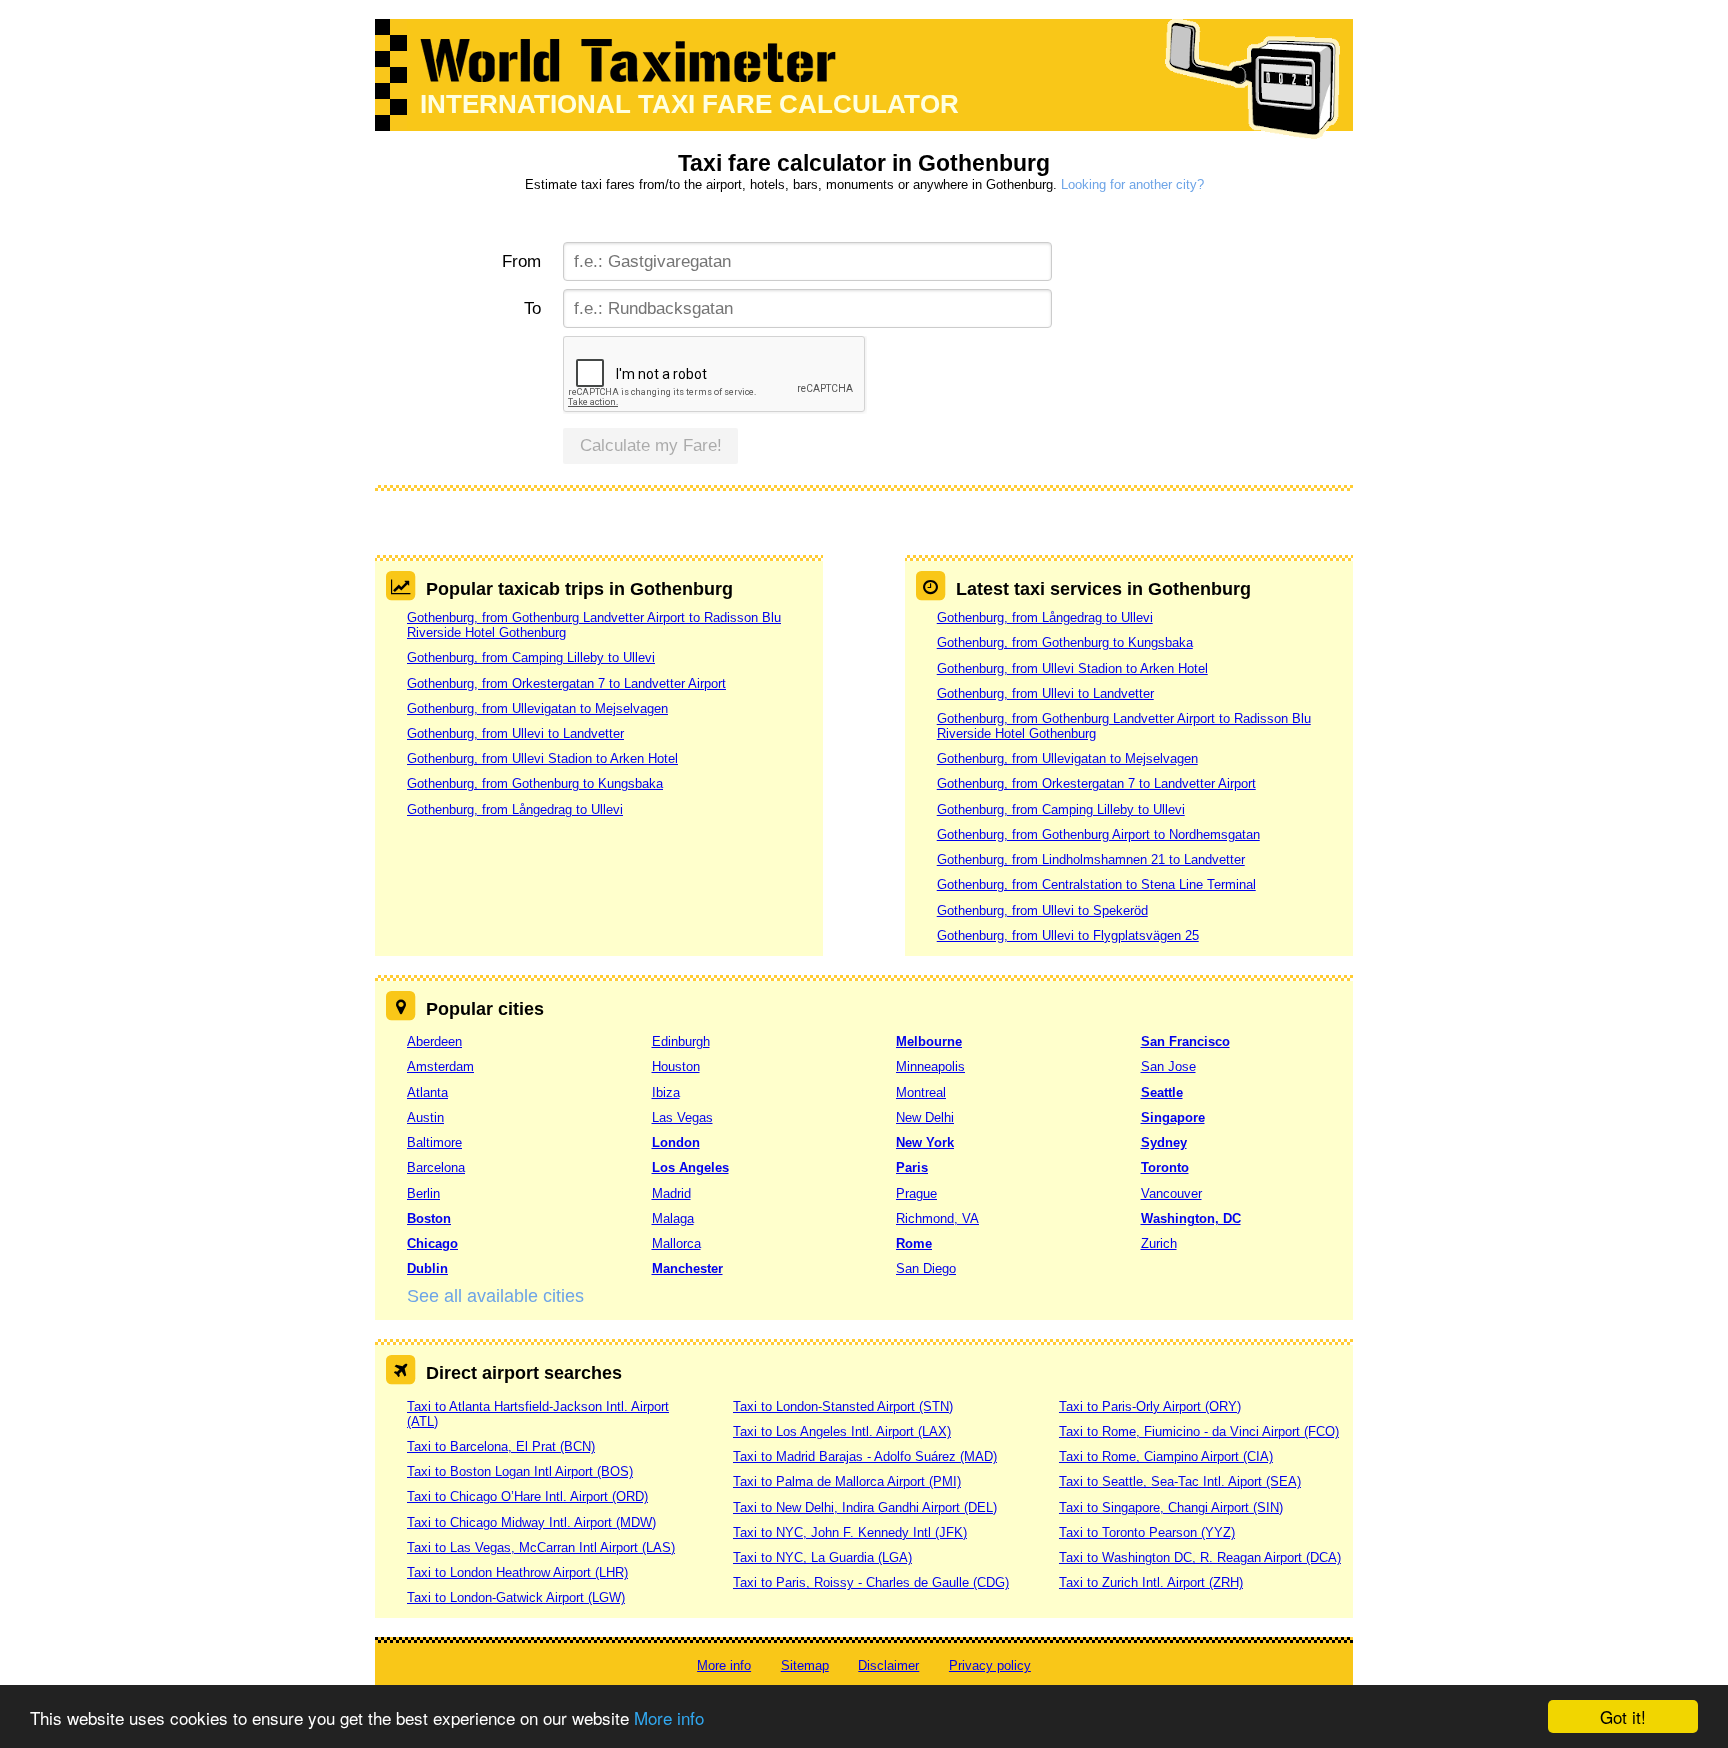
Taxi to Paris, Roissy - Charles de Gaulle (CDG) (871, 1582)
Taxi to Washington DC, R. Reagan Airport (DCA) (1200, 1557)
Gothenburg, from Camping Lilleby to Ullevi (531, 657)
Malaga (673, 1218)
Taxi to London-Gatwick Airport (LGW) (516, 1597)
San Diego (926, 1268)
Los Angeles (690, 1167)
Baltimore (434, 1142)
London (676, 1142)
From (521, 261)
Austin (425, 1117)
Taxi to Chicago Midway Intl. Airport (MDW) (531, 1522)
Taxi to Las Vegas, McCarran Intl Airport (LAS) (541, 1547)
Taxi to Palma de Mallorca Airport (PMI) (847, 1481)
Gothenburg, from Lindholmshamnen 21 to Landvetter (1091, 859)
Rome (914, 1243)
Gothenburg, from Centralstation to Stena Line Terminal (1096, 884)
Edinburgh (681, 1041)
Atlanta (427, 1092)
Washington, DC (1191, 1218)
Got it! (1623, 1716)
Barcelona (436, 1167)
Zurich (1159, 1243)
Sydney (1164, 1142)
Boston (429, 1218)
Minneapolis (930, 1066)
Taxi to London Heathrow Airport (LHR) (517, 1572)
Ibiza (666, 1092)
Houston (676, 1066)
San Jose (1168, 1066)
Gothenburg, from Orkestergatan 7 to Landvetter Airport (566, 683)
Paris (912, 1167)
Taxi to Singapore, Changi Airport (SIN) (1171, 1507)
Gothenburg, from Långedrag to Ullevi (515, 809)
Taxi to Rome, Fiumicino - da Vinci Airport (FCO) (1199, 1431)
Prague (916, 1193)
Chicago (432, 1243)
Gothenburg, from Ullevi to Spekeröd (1042, 910)
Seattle (1162, 1092)
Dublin (427, 1268)
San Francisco (1185, 1041)
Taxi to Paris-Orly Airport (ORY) (1150, 1406)
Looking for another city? (1132, 184)
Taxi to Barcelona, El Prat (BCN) (501, 1446)
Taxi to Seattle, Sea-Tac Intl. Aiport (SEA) (1180, 1481)
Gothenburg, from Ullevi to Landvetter (515, 733)
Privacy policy (990, 1665)
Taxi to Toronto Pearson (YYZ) (1147, 1532)
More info (669, 1717)
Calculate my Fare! (651, 445)
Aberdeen (434, 1041)
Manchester (687, 1268)
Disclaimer (888, 1665)
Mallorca (676, 1243)
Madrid (671, 1193)
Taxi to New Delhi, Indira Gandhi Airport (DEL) (865, 1507)
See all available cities (495, 1296)
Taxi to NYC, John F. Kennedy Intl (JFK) (850, 1532)
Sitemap (805, 1665)
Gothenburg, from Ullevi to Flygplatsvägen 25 (1068, 935)
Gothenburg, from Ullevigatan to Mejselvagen (537, 708)
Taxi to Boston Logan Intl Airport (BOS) (520, 1471)
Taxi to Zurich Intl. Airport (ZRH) (1151, 1582)
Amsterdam (440, 1066)
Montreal (921, 1092)
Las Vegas (682, 1117)
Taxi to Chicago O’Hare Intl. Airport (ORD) (527, 1496)
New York (925, 1142)
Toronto (1165, 1167)
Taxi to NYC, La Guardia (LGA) (822, 1557)
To (532, 308)
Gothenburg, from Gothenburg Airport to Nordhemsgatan (1098, 834)
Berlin (423, 1193)
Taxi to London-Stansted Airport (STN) (843, 1406)
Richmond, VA (937, 1218)
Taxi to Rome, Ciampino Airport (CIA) (1166, 1456)
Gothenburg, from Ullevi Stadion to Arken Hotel (542, 758)
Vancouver (1171, 1193)
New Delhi (925, 1117)
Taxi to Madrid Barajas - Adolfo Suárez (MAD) (865, 1456)
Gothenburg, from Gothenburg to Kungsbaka (535, 783)
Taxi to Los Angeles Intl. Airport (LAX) (842, 1431)
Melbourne (929, 1041)
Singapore (1173, 1117)
